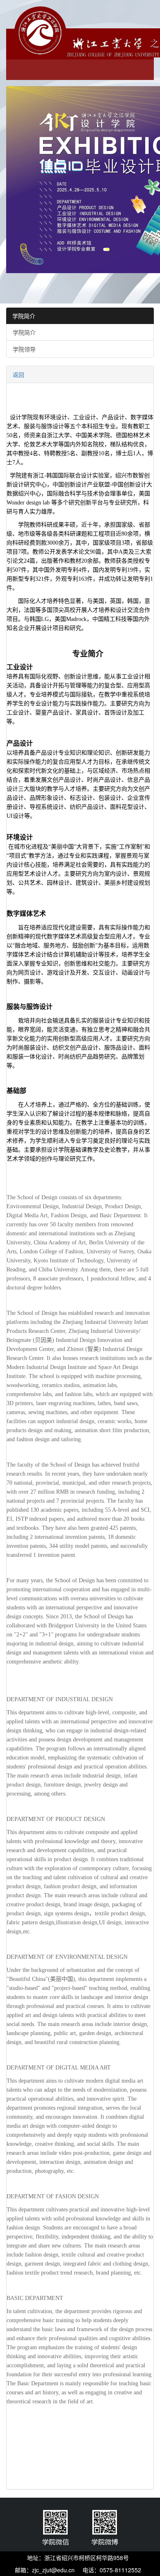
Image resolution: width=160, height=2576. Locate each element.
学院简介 (24, 316)
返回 (18, 374)
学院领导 (24, 349)
